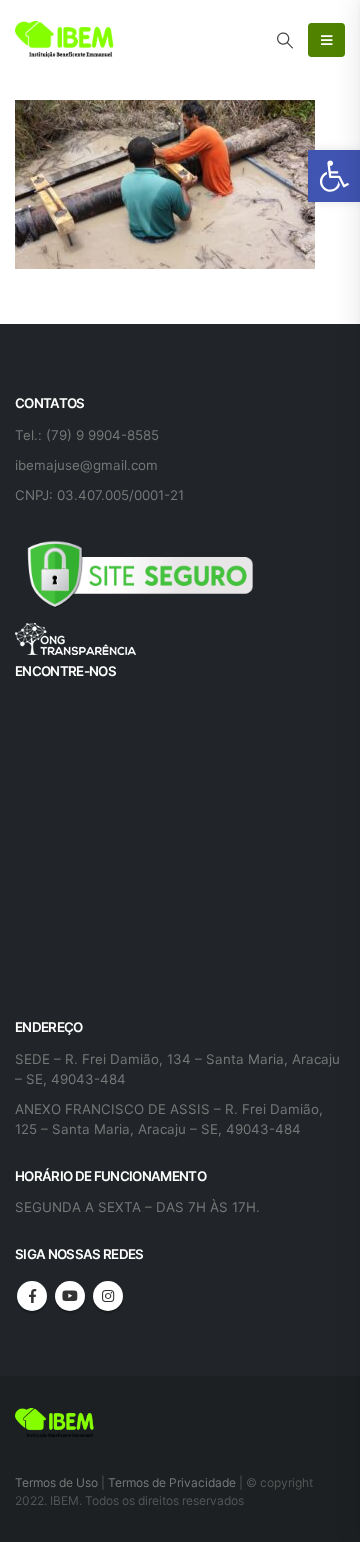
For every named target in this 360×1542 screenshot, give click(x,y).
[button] (334, 176)
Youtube (70, 1296)
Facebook (32, 1296)
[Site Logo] (65, 40)
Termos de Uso (58, 1482)
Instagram (108, 1296)
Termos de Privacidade (172, 1482)
